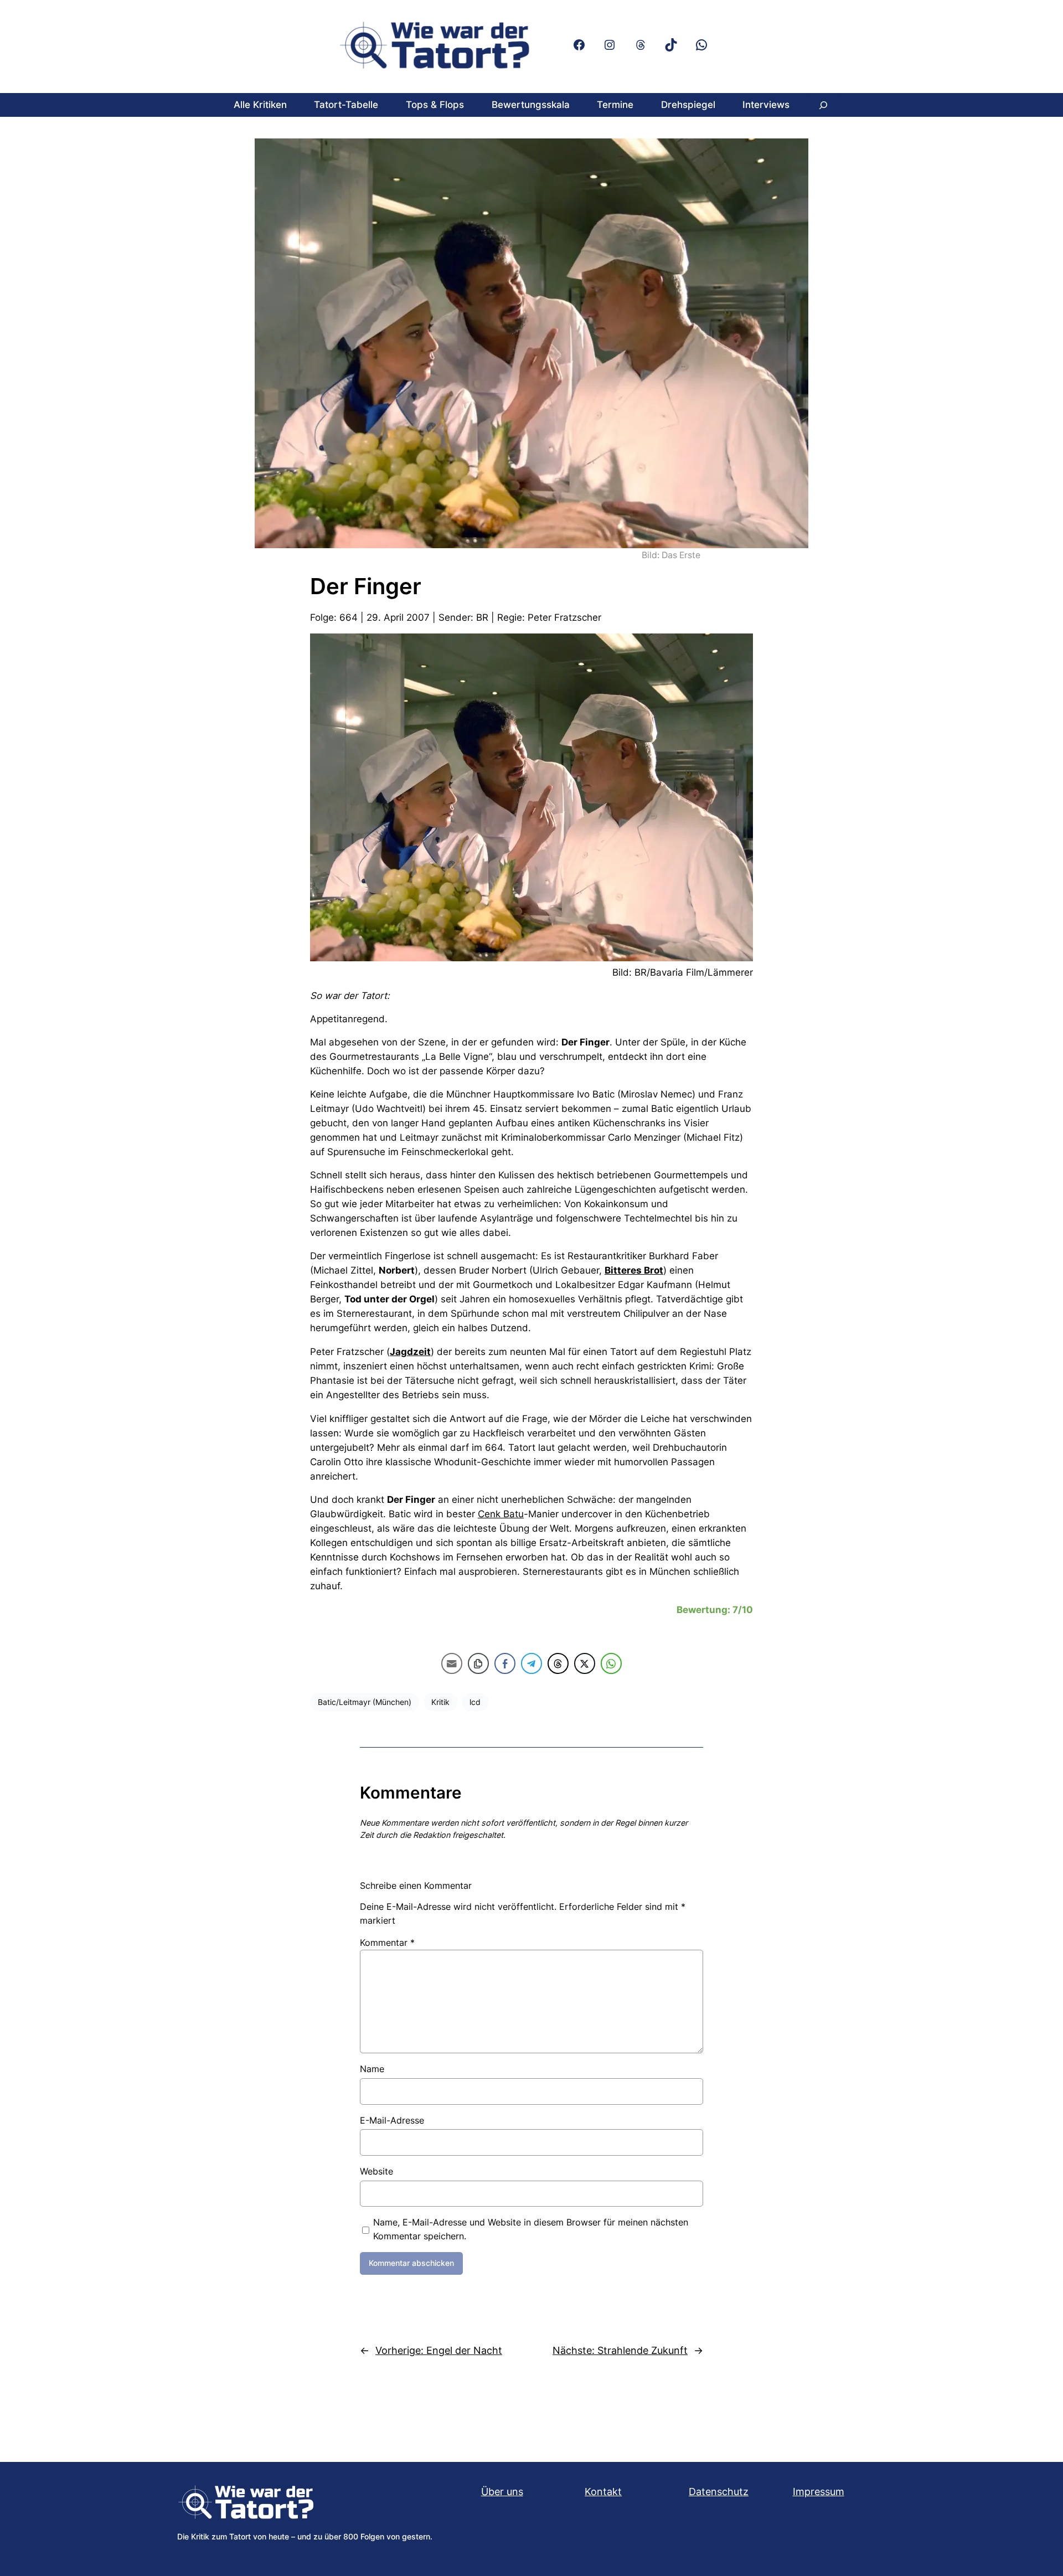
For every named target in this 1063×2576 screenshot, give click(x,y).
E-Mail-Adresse (392, 2120)
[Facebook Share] (505, 1663)
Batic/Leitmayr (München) (365, 1702)
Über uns (502, 2492)
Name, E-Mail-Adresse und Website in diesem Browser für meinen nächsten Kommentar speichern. (531, 2229)
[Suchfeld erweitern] (823, 105)
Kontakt (603, 2492)
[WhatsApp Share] (611, 1663)
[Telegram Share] (531, 1663)
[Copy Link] (478, 1663)
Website (376, 2171)
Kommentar (387, 1943)
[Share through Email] (452, 1663)
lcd (475, 1702)
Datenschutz (719, 2492)
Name (372, 2069)
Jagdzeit (410, 1352)
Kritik (440, 1702)
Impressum (819, 2492)
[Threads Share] (558, 1663)
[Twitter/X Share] (585, 1663)
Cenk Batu (501, 1514)
